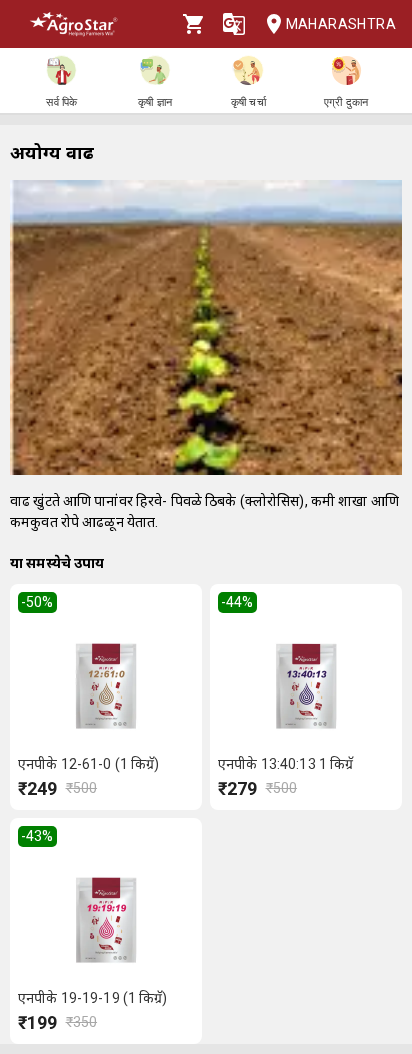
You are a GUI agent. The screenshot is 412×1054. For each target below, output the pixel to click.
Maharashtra (341, 24)
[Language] (234, 24)
